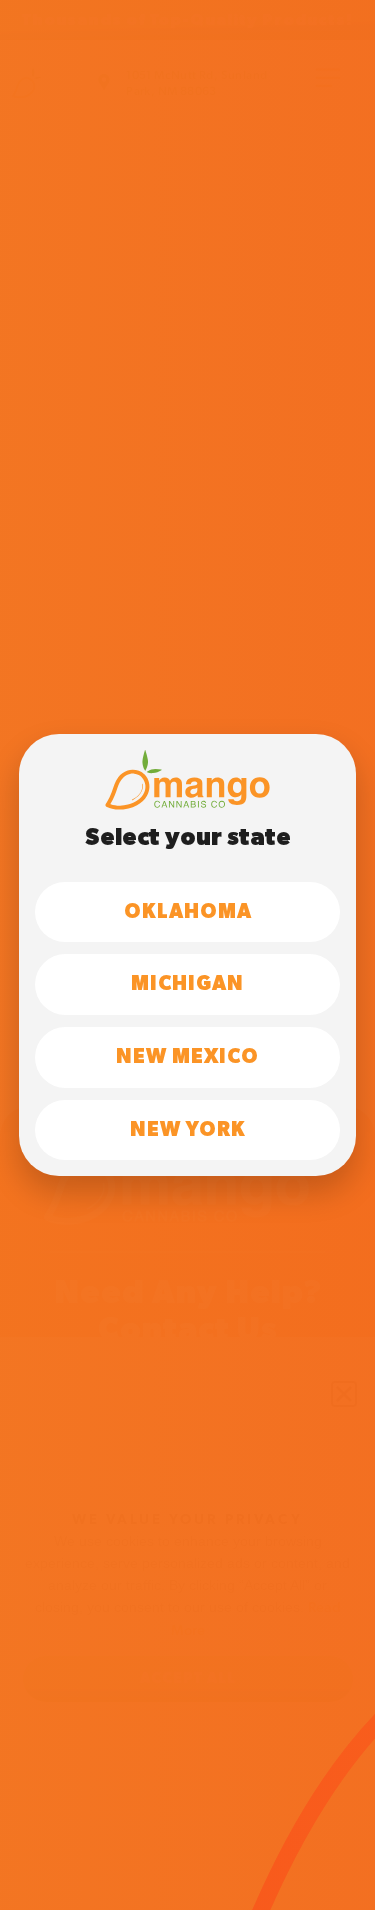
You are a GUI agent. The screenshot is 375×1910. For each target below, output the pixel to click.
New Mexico (187, 1057)
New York (188, 1130)
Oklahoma (188, 912)
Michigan (187, 984)
